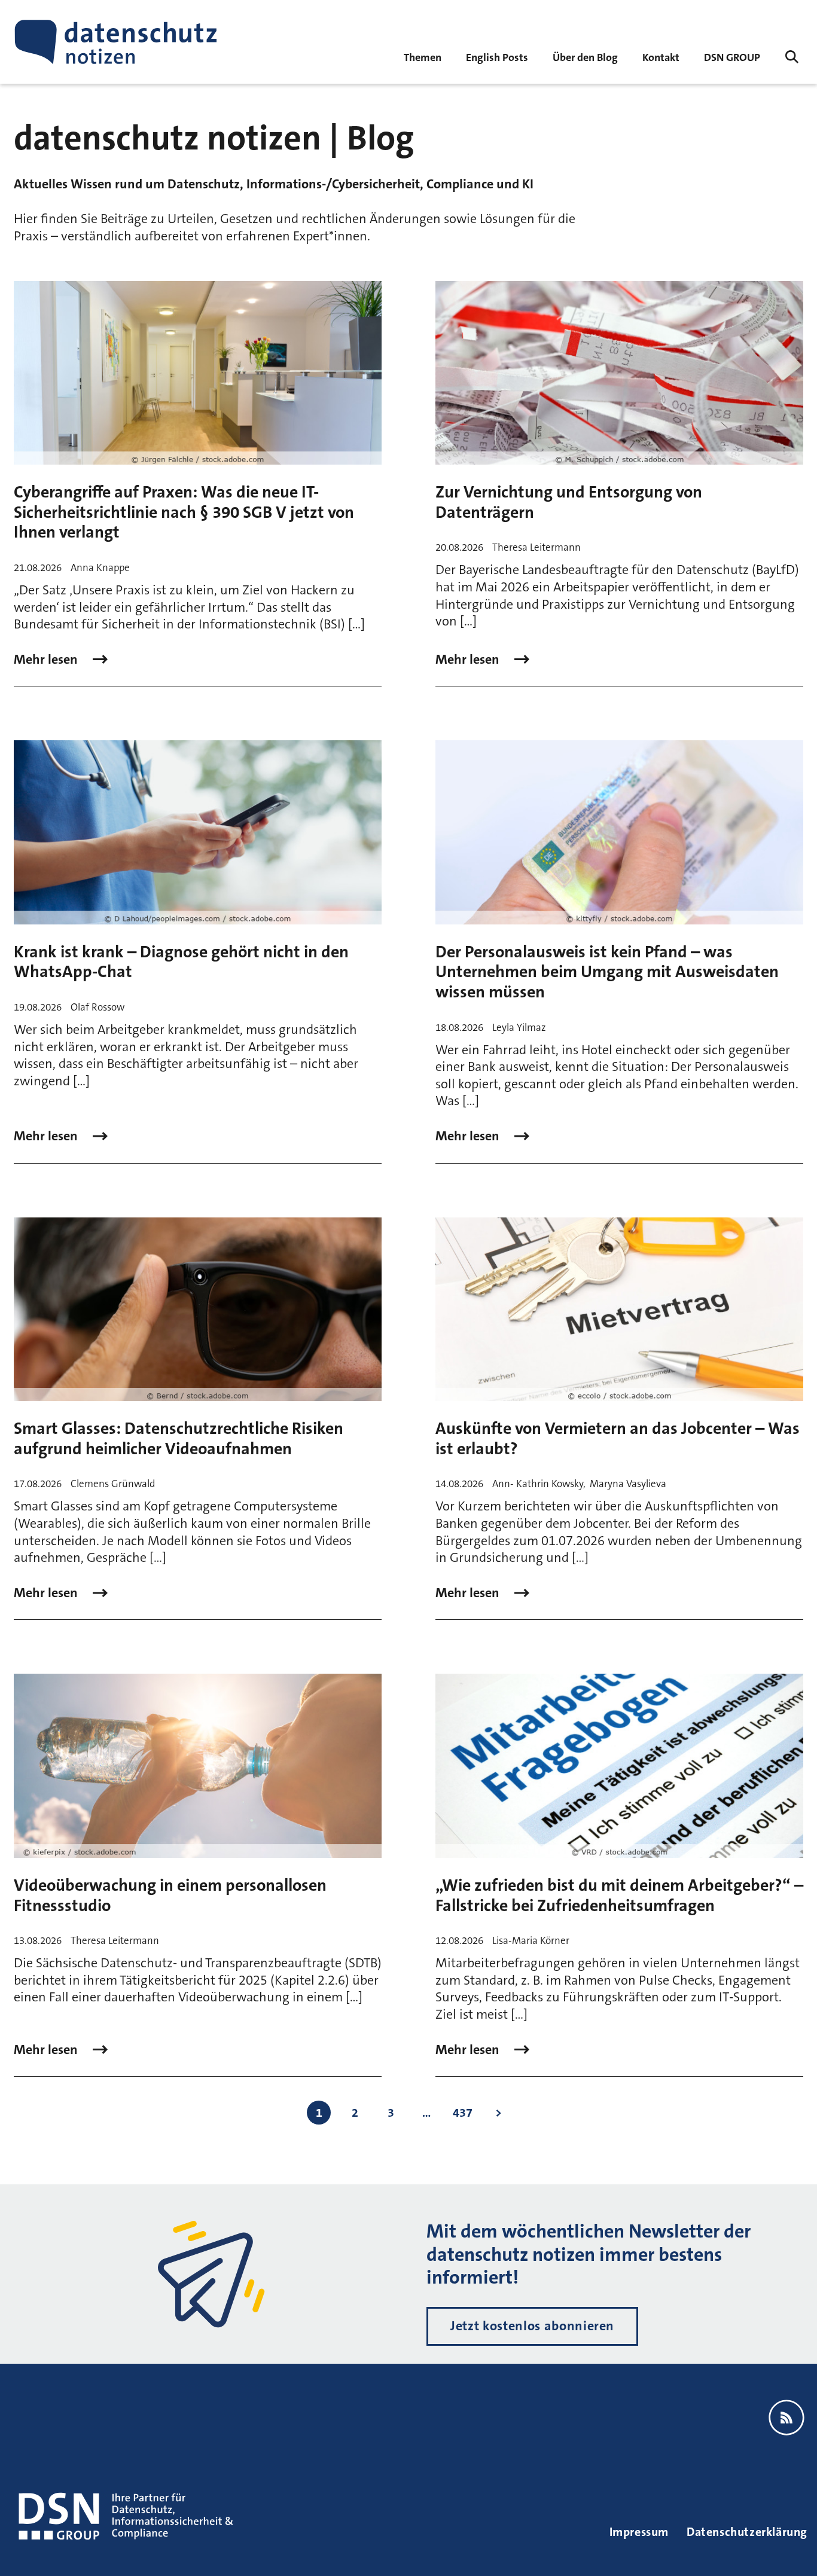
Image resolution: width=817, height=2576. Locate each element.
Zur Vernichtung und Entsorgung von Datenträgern (569, 502)
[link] (497, 57)
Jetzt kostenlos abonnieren (532, 2326)
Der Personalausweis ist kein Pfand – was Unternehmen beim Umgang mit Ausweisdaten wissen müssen (607, 972)
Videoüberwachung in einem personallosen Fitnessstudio (170, 1896)
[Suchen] (792, 57)
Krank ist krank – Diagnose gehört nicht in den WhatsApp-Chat (181, 962)
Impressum (639, 2532)
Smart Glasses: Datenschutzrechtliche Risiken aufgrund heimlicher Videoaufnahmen (179, 1439)
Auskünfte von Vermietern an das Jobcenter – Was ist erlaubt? (618, 1439)
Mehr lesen (47, 660)
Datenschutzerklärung (747, 2532)
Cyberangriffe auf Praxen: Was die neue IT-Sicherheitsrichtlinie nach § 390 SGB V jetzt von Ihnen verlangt (184, 512)
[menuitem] (732, 57)
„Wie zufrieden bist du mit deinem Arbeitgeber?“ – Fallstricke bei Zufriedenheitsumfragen (619, 1896)
